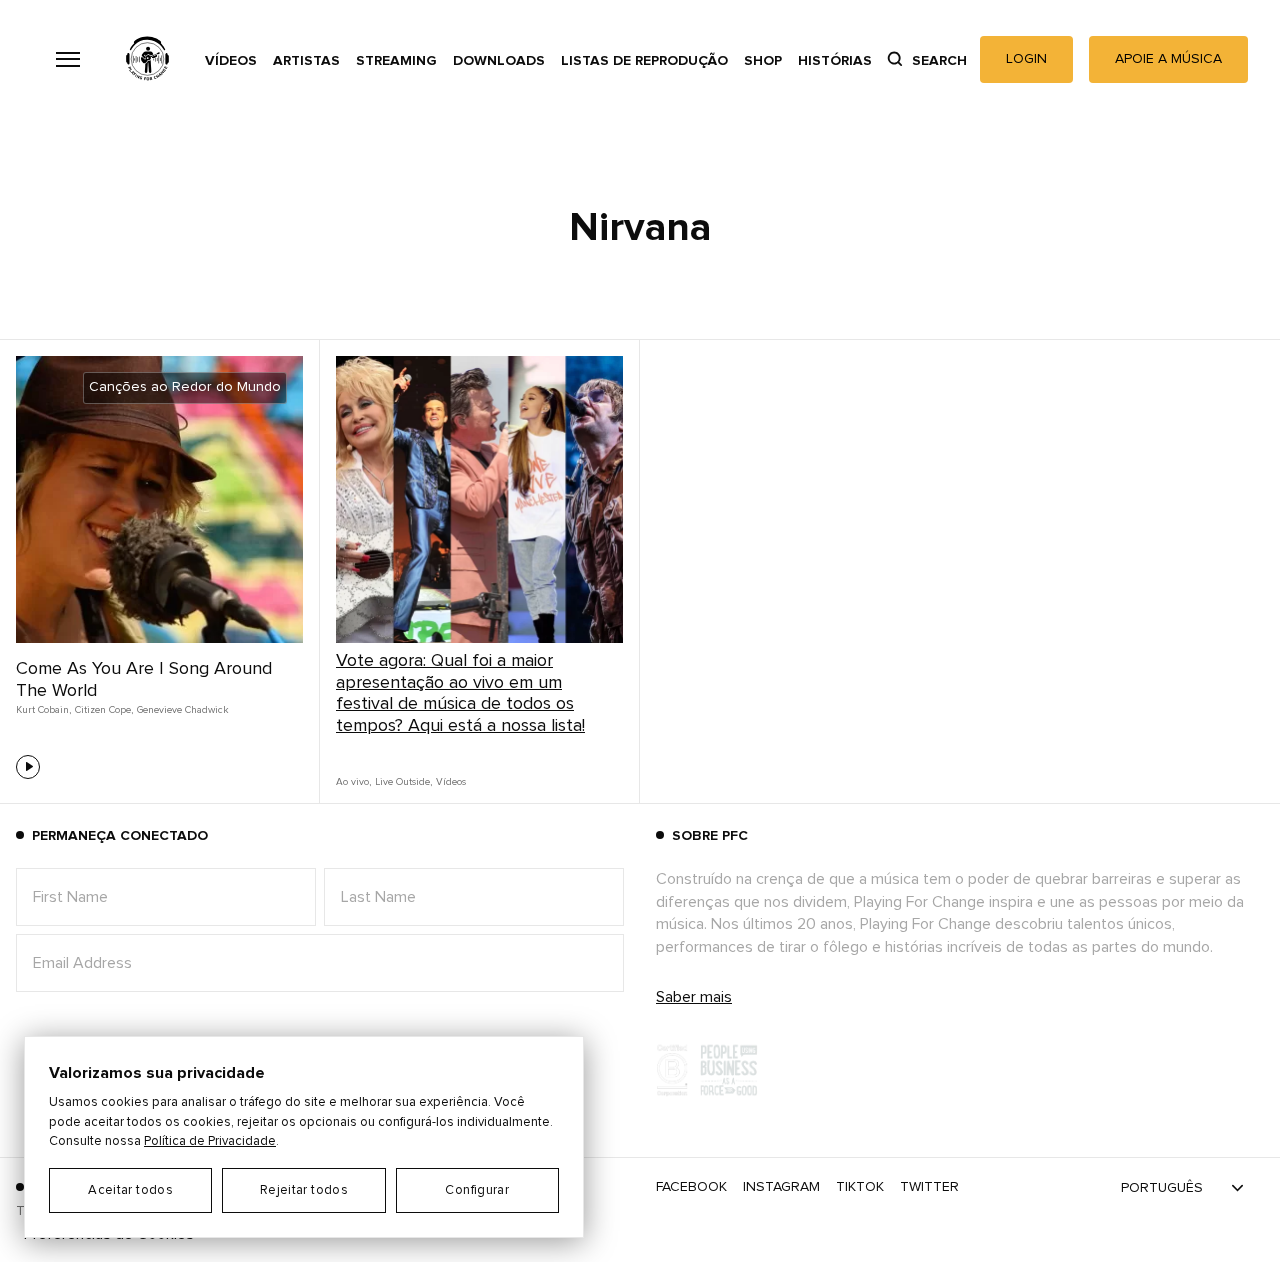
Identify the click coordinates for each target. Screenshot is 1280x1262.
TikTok (860, 1187)
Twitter (929, 1187)
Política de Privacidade (210, 1141)
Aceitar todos (130, 1190)
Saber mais (694, 997)
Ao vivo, (353, 782)
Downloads (499, 61)
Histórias (835, 61)
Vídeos (231, 61)
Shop (763, 61)
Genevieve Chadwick (183, 710)
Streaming (396, 61)
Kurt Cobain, (43, 710)
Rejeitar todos (304, 1190)
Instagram (781, 1187)
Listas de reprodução (644, 61)
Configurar (477, 1190)
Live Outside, (403, 782)
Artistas (306, 61)
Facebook (691, 1187)
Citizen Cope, (104, 710)
